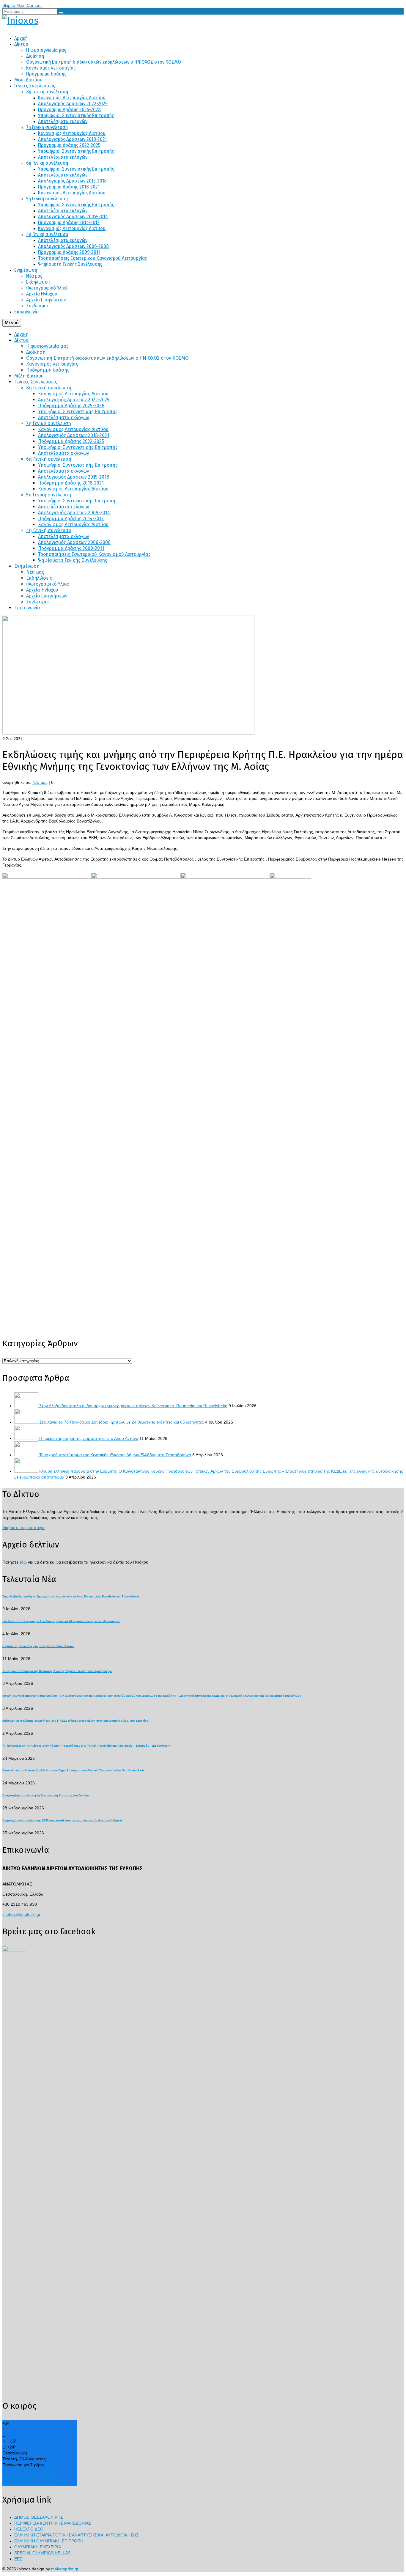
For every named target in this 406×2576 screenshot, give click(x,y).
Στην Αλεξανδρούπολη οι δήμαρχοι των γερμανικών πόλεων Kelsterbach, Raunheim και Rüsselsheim (133, 1406)
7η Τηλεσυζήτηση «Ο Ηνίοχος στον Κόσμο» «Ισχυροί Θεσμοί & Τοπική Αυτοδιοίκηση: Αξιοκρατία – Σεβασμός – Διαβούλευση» (87, 1746)
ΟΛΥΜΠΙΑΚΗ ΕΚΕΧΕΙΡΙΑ (38, 2547)
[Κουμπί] (61, 13)
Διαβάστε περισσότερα (23, 1528)
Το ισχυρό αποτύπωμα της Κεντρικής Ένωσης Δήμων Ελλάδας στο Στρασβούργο (115, 1455)
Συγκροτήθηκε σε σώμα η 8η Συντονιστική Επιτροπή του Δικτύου (45, 1795)
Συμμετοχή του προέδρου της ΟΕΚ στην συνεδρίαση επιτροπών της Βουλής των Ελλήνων (62, 1820)
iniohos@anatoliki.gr (21, 1914)
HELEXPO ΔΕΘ (29, 2529)
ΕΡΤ (18, 2559)
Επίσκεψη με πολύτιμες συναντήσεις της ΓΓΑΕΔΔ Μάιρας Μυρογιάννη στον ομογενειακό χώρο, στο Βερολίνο (75, 1721)
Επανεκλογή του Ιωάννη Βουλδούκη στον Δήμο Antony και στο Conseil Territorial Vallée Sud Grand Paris (73, 1770)
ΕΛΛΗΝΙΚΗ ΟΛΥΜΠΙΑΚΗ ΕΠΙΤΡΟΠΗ (49, 2541)
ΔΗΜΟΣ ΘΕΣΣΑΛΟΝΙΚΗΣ (39, 2517)
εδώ (23, 1562)
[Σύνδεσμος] (203, 21)
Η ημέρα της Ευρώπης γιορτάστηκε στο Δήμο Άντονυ (89, 1438)
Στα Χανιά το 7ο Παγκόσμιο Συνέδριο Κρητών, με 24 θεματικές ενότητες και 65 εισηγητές (122, 1422)
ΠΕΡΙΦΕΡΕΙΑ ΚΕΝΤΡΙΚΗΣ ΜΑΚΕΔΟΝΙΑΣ (53, 2523)
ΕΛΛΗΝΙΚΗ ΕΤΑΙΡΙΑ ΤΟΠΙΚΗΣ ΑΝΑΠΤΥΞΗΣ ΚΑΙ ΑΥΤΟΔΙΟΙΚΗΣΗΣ (77, 2535)
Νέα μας (40, 782)
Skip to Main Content (22, 5)
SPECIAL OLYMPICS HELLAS (42, 2553)
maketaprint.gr (65, 2569)
